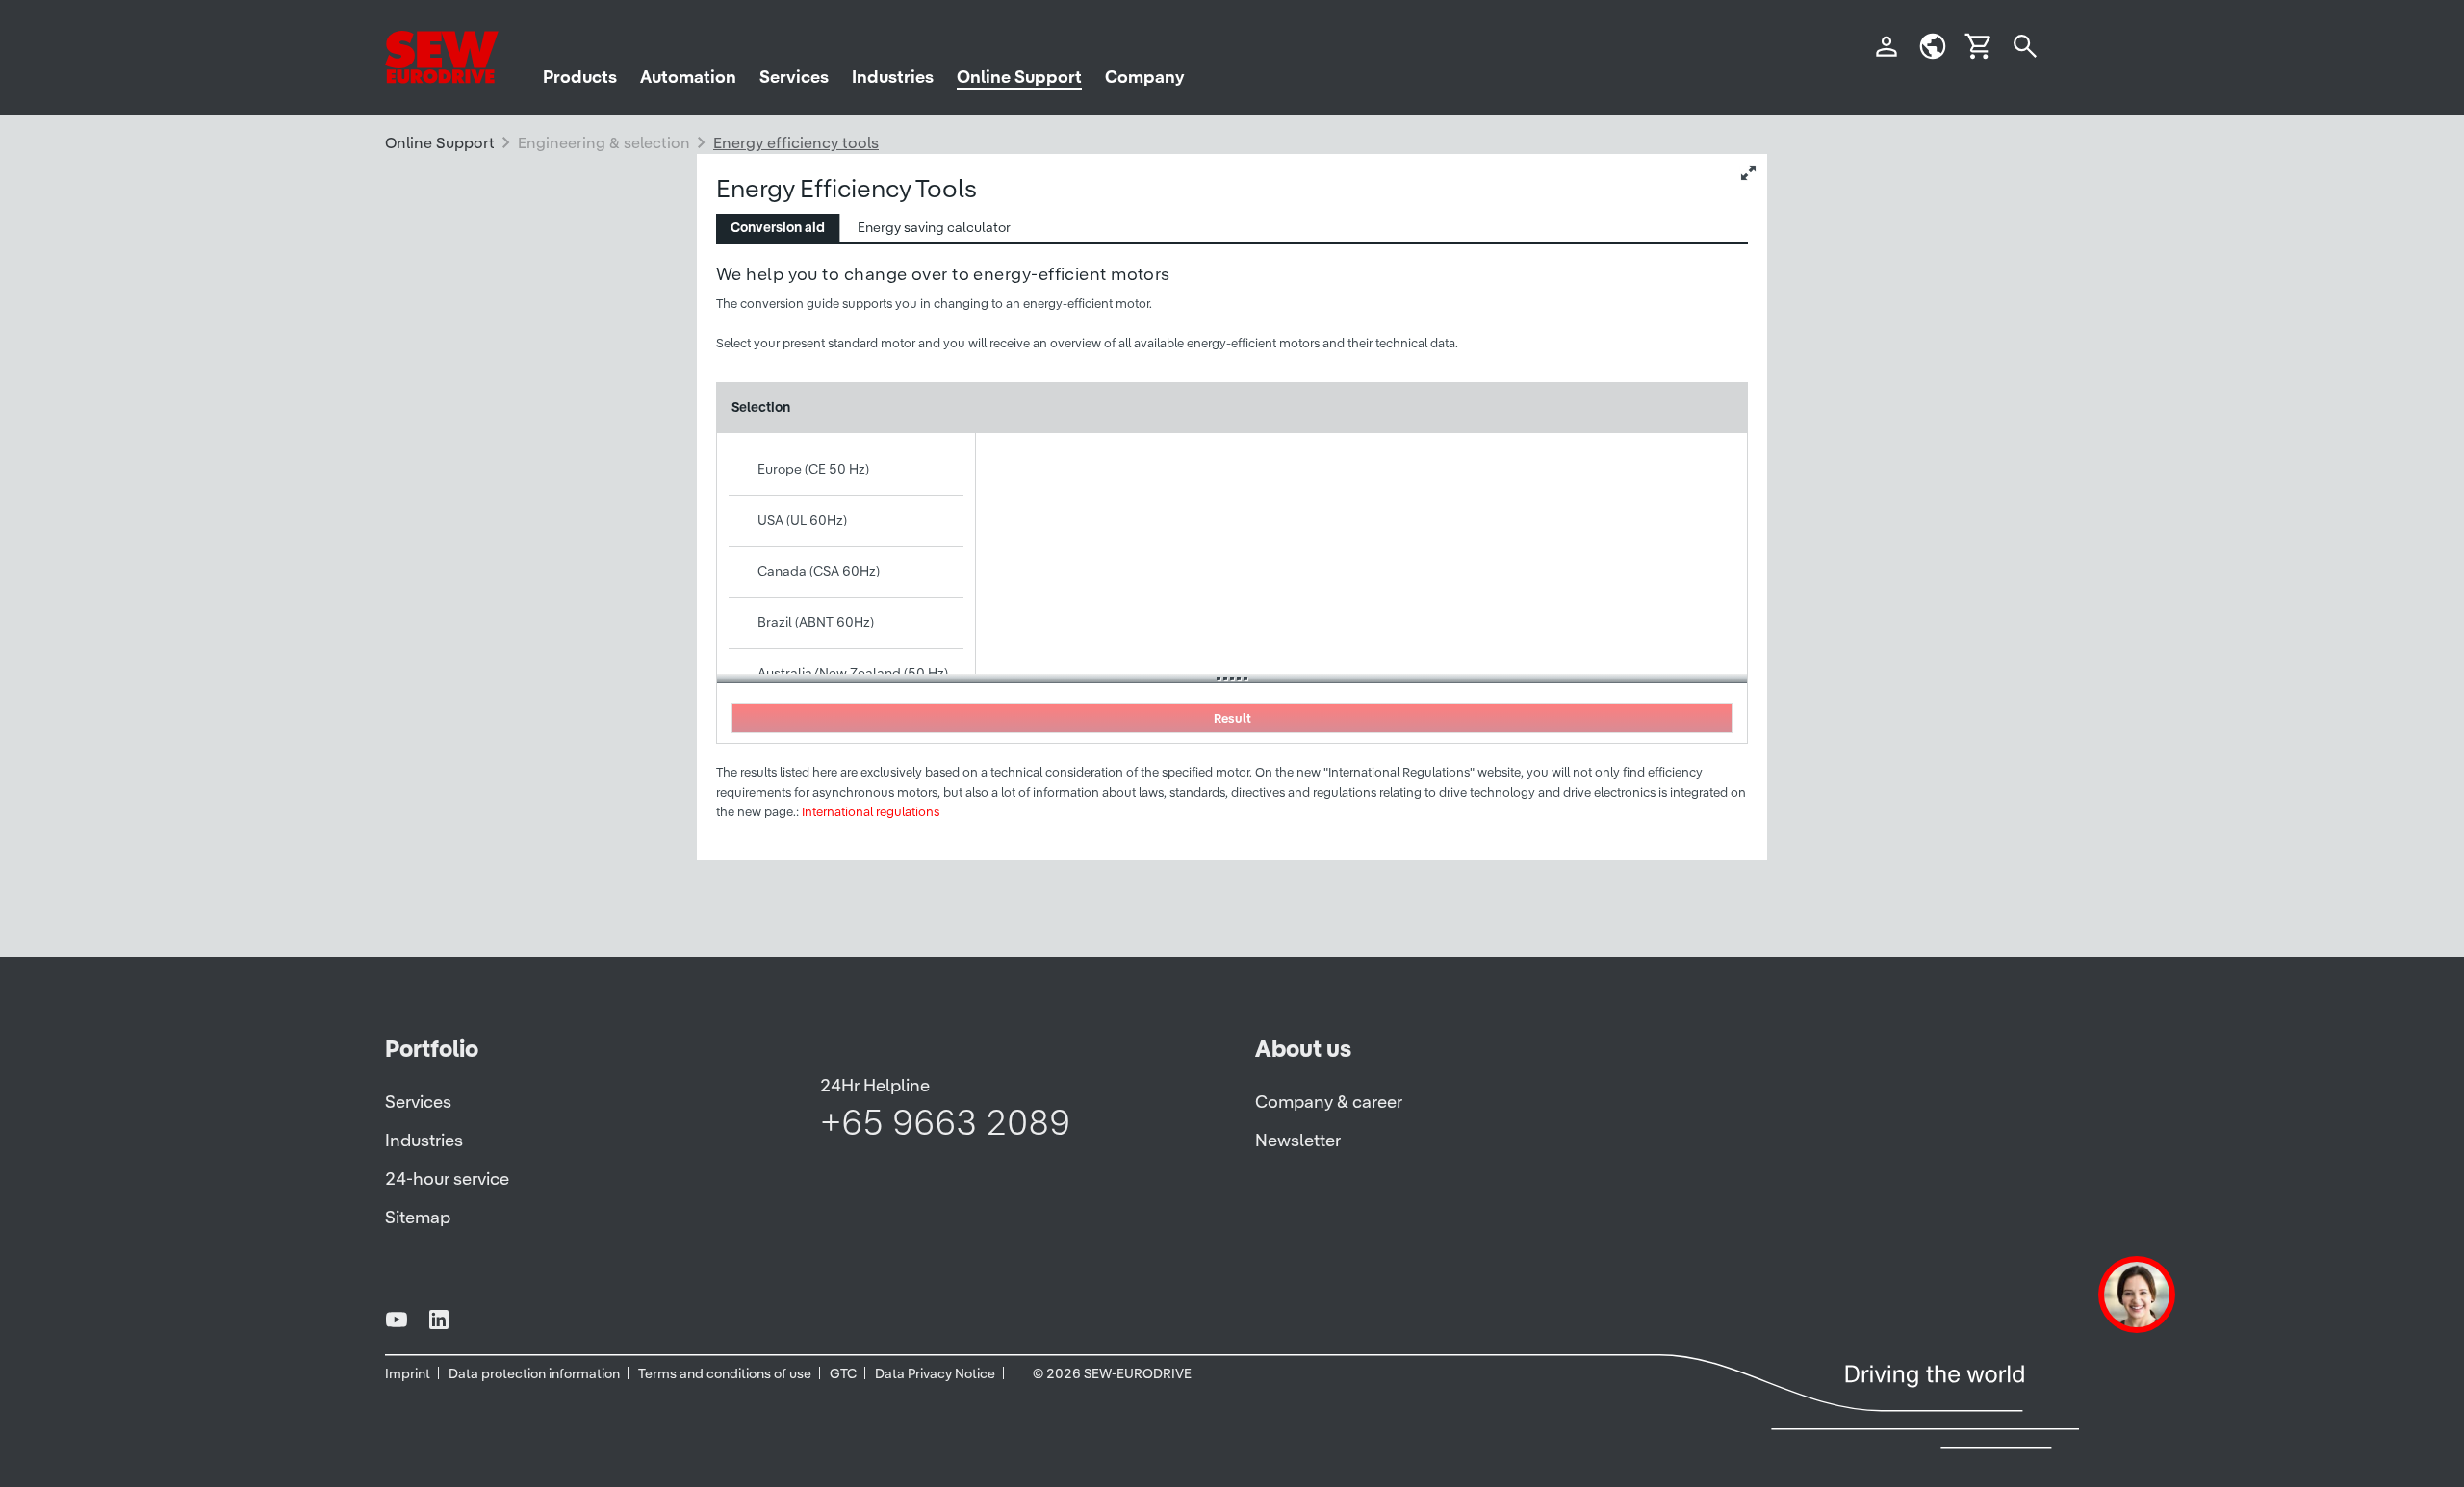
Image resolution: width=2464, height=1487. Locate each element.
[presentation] (778, 228)
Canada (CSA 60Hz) (819, 571)
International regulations (871, 812)
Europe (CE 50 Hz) (813, 469)
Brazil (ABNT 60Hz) (816, 622)
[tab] (778, 228)
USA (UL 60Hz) (802, 520)
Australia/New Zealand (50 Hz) (853, 673)
